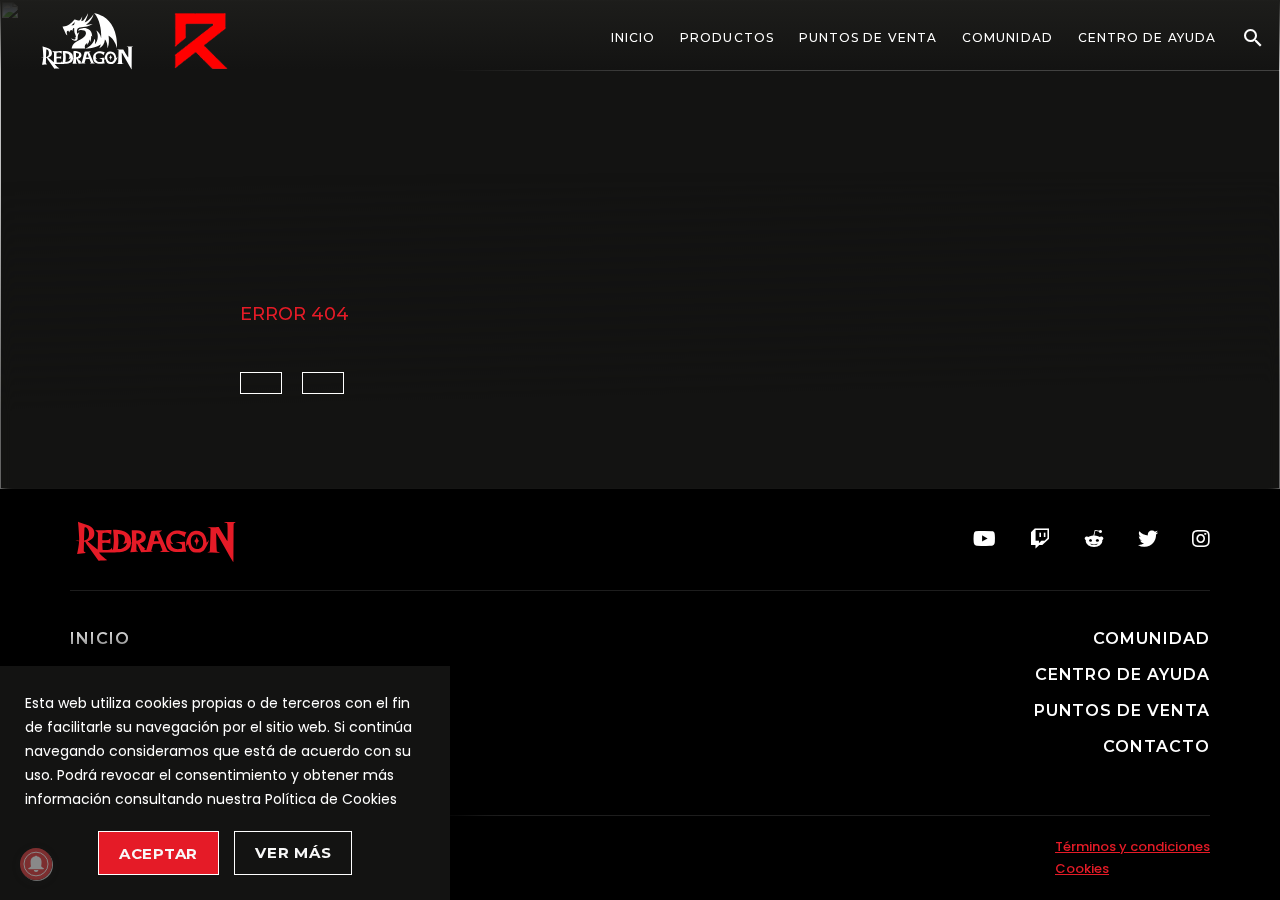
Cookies (1082, 868)
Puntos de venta (868, 37)
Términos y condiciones (1132, 846)
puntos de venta (1122, 711)
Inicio (633, 37)
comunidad (1151, 639)
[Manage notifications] (36, 864)
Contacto (1156, 747)
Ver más (293, 852)
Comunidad (1007, 38)
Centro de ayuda (1147, 38)
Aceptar (158, 853)
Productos (727, 38)
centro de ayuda (1122, 675)
